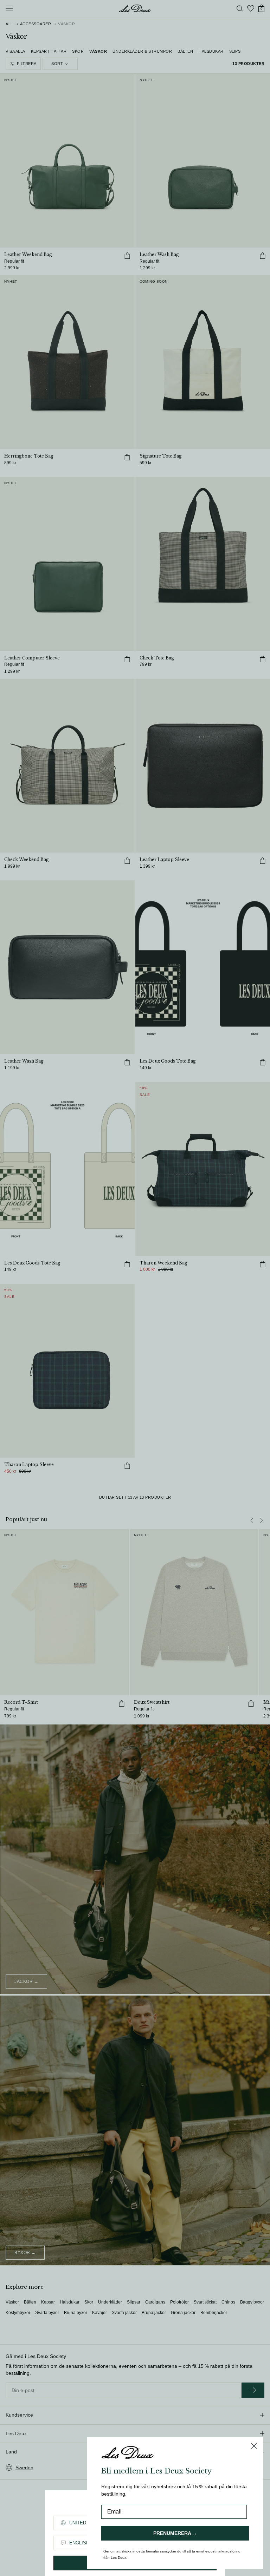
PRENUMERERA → (175, 2533)
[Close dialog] (254, 2446)
